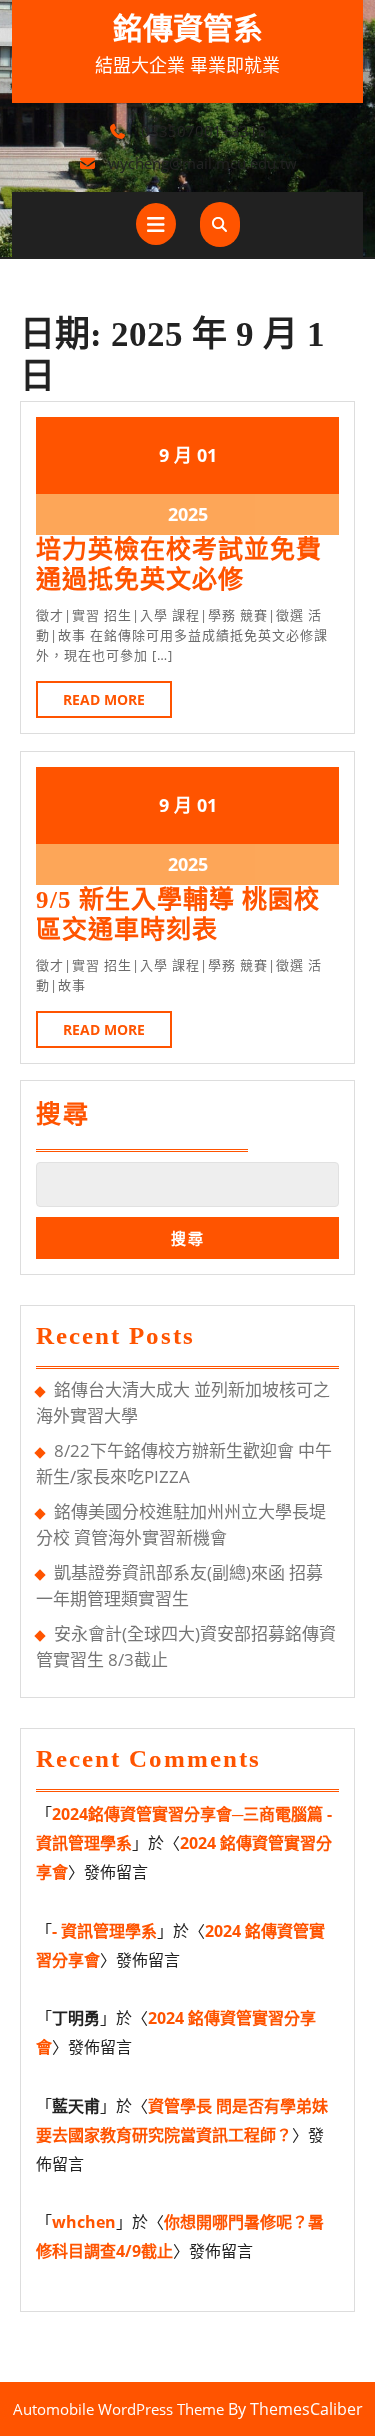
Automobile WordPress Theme (118, 2409)
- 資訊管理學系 (104, 1931)
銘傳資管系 (188, 28)
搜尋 (63, 1114)
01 (207, 455)
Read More (117, 703)
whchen (84, 2222)
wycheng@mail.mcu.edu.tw (202, 163)
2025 (188, 514)
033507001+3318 (204, 131)
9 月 (175, 455)
